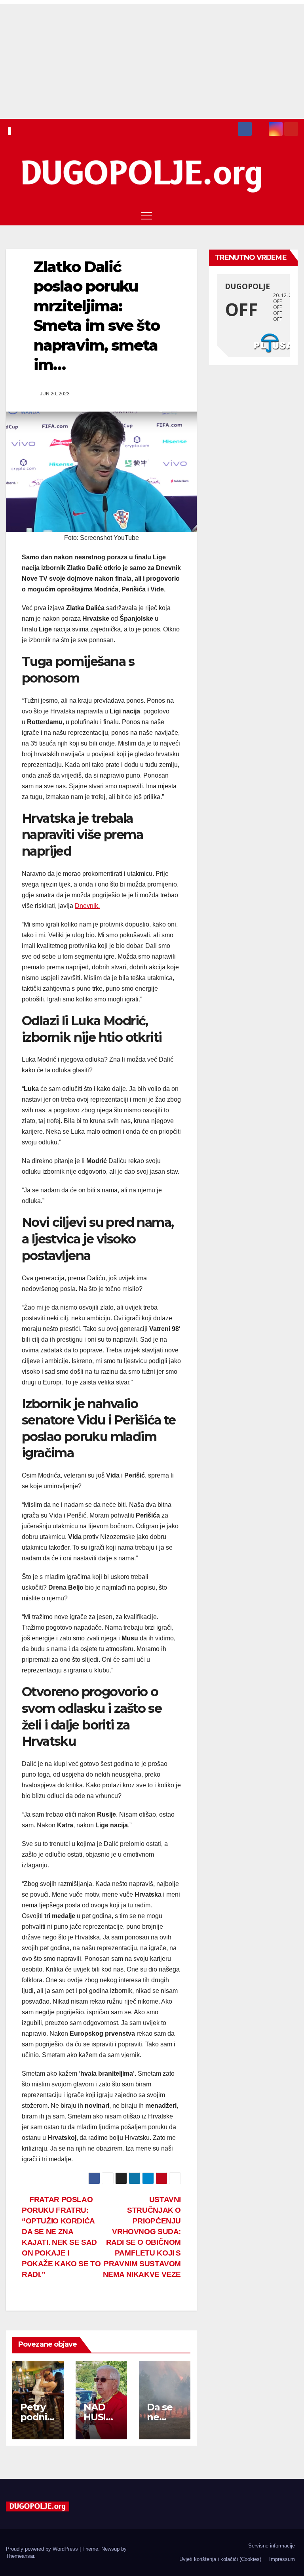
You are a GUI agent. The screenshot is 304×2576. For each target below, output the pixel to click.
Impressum (282, 2559)
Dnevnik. (87, 906)
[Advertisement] (152, 59)
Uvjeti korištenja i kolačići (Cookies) (220, 2559)
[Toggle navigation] (146, 215)
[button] (277, 215)
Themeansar (20, 2556)
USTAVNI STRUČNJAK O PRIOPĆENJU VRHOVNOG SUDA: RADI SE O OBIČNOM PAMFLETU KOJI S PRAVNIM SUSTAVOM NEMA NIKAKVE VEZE (142, 2237)
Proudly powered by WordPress (43, 2549)
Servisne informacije (272, 2546)
